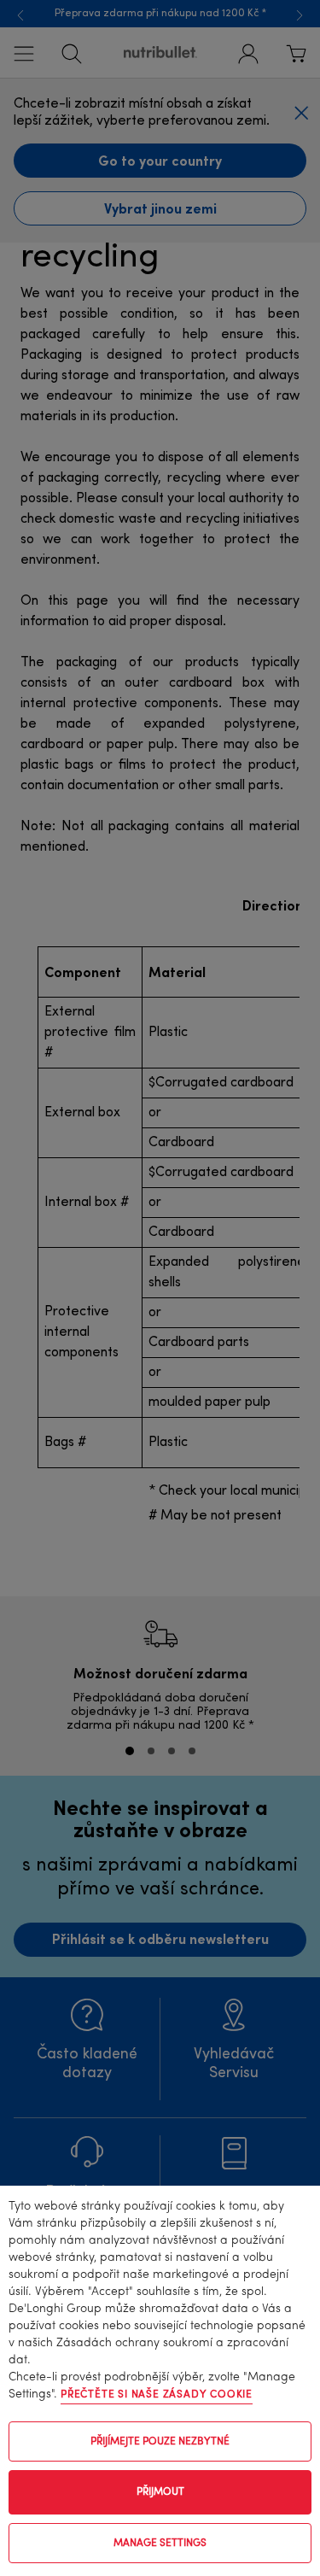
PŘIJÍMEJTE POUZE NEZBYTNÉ (160, 2442)
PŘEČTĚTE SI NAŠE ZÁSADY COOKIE (157, 2395)
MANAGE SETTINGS (160, 2544)
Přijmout (160, 2492)
